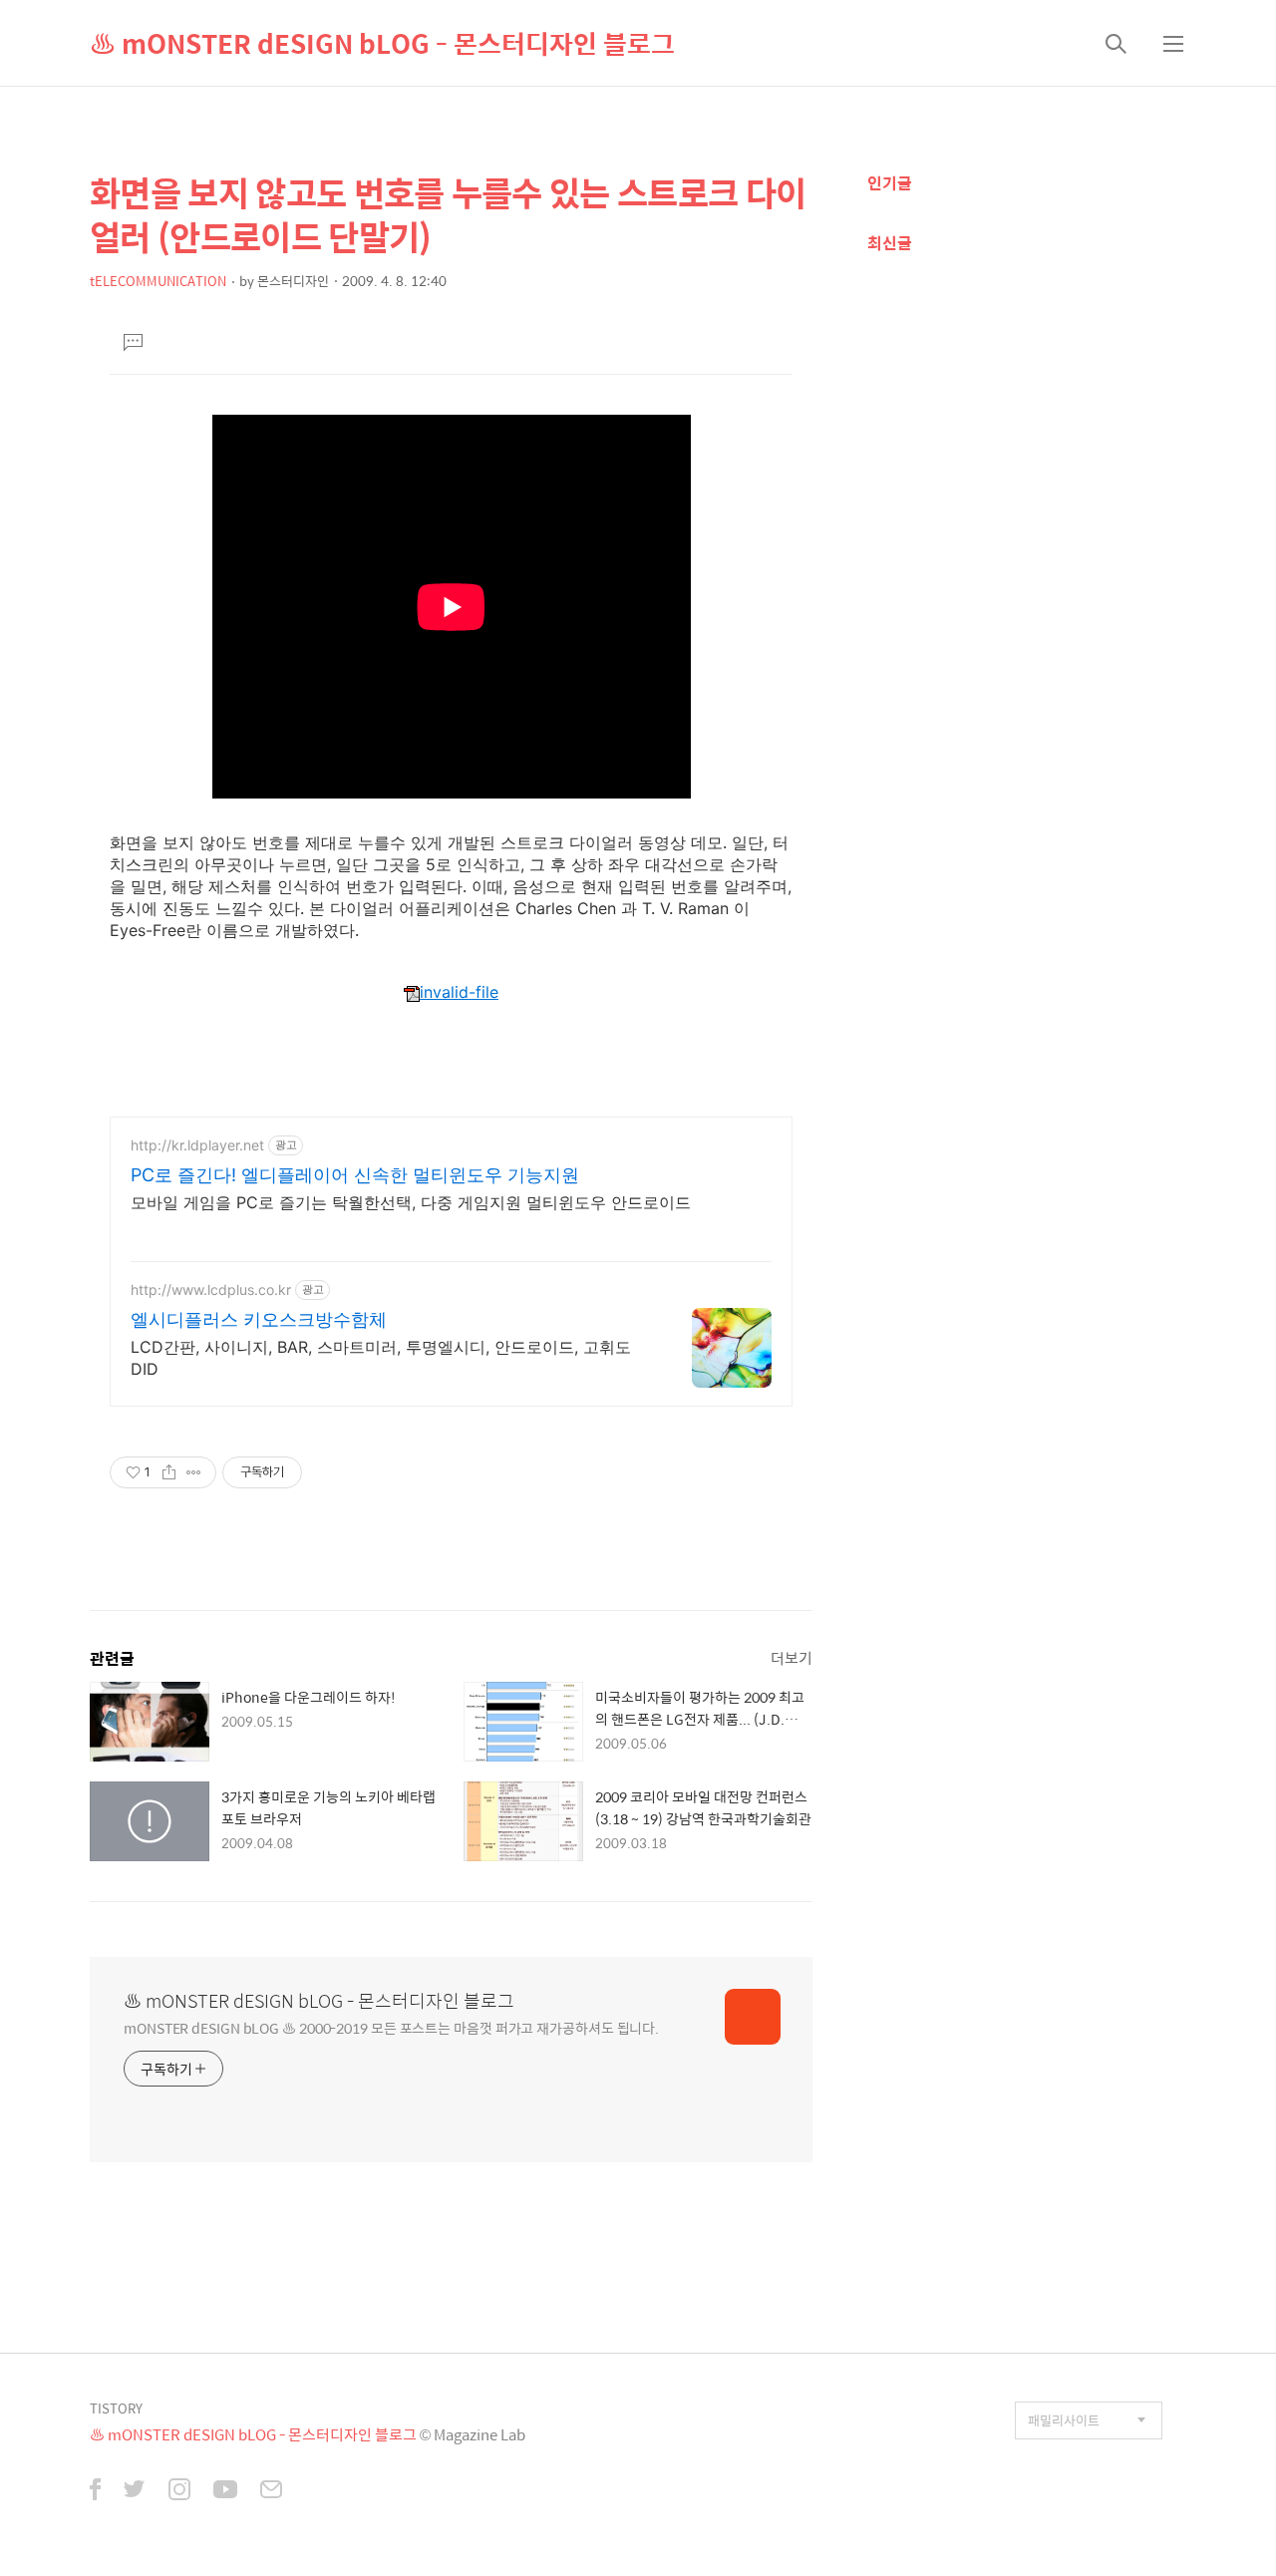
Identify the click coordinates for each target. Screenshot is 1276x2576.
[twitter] (135, 2491)
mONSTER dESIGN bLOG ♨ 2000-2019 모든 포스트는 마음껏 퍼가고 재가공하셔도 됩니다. (391, 2027)
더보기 (792, 1657)
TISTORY (116, 2408)
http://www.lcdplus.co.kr (211, 1289)
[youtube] (225, 2491)
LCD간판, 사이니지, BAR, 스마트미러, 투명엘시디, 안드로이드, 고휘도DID (381, 1358)
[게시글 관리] (194, 1472)
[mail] (271, 2491)
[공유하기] (169, 1472)
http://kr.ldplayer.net (197, 1145)
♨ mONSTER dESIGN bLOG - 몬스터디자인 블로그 (382, 43)
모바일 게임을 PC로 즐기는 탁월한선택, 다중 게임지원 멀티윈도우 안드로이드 (411, 1202)
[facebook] (95, 2491)
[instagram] (179, 2491)
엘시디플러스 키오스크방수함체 (259, 1319)
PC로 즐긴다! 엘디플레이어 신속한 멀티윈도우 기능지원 (355, 1175)
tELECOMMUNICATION (158, 281)
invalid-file (459, 992)
